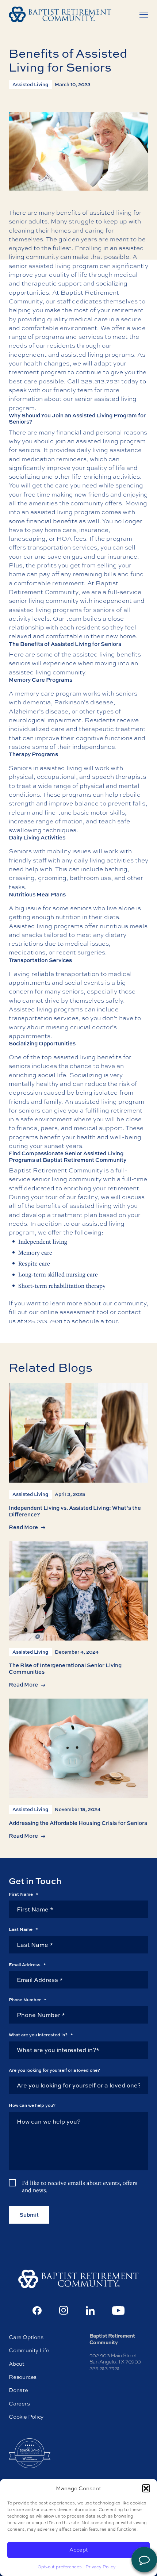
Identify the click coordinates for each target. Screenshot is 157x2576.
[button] (146, 2488)
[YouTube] (118, 2311)
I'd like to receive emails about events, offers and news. (80, 2187)
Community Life (29, 2351)
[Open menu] (144, 15)
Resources (23, 2377)
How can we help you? (32, 2105)
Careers (19, 2403)
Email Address (27, 1965)
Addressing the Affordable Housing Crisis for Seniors (78, 1823)
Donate (18, 2390)
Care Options (26, 2337)
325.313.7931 (100, 381)
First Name (24, 1894)
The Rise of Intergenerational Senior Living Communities (65, 1668)
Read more (23, 1527)
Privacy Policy (101, 2567)
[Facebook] (37, 2311)
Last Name (23, 1929)
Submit (29, 2215)
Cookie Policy (26, 2417)
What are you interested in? (41, 2035)
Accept (79, 2550)
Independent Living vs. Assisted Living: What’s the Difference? (75, 1511)
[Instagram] (64, 2310)
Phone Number (28, 2000)
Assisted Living (30, 84)
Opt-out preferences (60, 2567)
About (17, 2364)
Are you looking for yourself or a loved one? (54, 2070)
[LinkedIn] (90, 2311)
